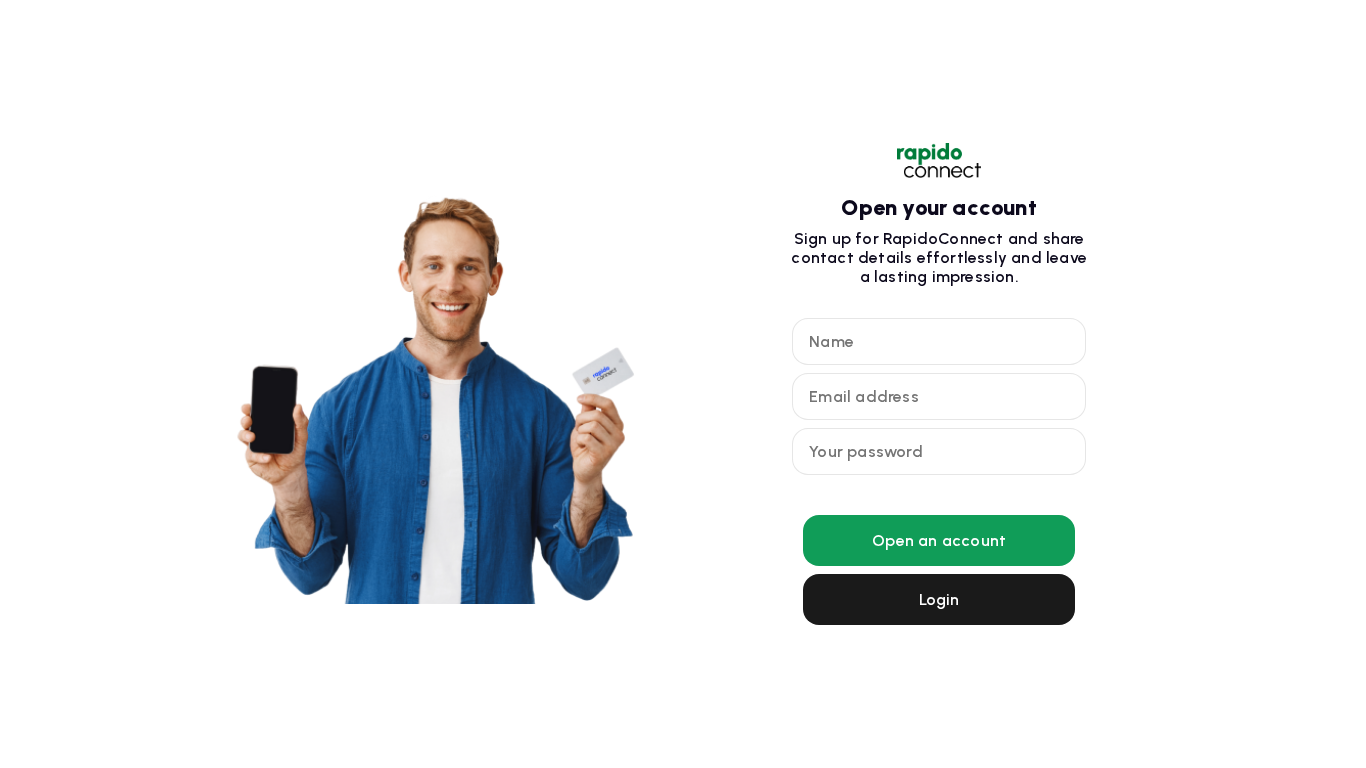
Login (939, 599)
